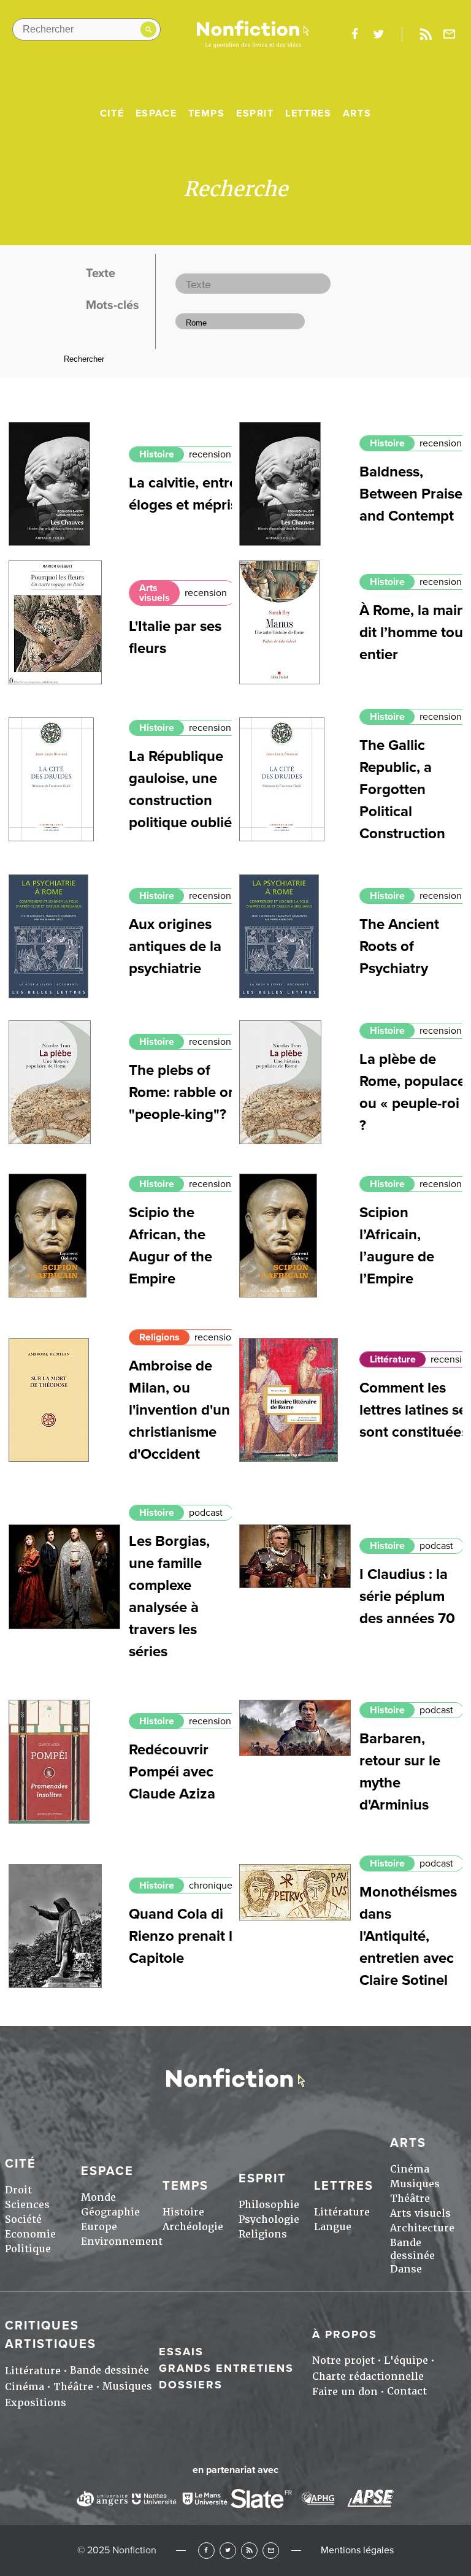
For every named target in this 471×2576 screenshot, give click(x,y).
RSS (249, 2551)
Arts (357, 113)
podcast (206, 1513)
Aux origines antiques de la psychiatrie (175, 946)
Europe (99, 2227)
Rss (426, 34)
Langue (333, 2227)
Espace (156, 113)
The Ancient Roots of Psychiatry (399, 946)
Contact (407, 2391)
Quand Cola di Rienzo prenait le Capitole (185, 1936)
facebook (354, 34)
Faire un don (345, 2392)
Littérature (393, 1359)
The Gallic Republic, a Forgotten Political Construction (402, 789)
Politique (28, 2249)
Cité (112, 113)
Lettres (308, 113)
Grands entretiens (226, 2368)
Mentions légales (357, 2550)
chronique (211, 1886)
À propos (345, 2334)
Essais (181, 2352)
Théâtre (410, 2199)
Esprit (255, 113)
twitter (378, 34)
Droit (18, 2190)
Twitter (228, 2551)
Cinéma (410, 2169)
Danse (406, 2269)
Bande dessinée (412, 2249)
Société (23, 2219)
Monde (98, 2197)
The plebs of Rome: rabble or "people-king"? (181, 1092)
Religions (159, 1337)
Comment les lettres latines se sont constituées (414, 1410)
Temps (207, 113)
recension (210, 454)
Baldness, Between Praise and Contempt (411, 494)
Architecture (422, 2228)
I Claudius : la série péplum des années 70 (407, 1596)
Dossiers (191, 2385)
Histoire (157, 454)
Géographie (110, 2212)
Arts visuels (155, 593)
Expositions (36, 2403)
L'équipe (406, 2360)
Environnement (122, 2242)
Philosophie (269, 2205)
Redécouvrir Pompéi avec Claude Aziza (172, 1772)
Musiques (415, 2184)
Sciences (27, 2205)
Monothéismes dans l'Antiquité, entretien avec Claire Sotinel (408, 1936)
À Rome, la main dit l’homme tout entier (414, 633)
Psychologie (269, 2219)
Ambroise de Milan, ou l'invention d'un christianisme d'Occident (179, 1410)
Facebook (206, 2551)
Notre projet (343, 2360)
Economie (30, 2234)
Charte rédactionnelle (368, 2376)
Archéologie (193, 2227)
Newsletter (450, 34)
